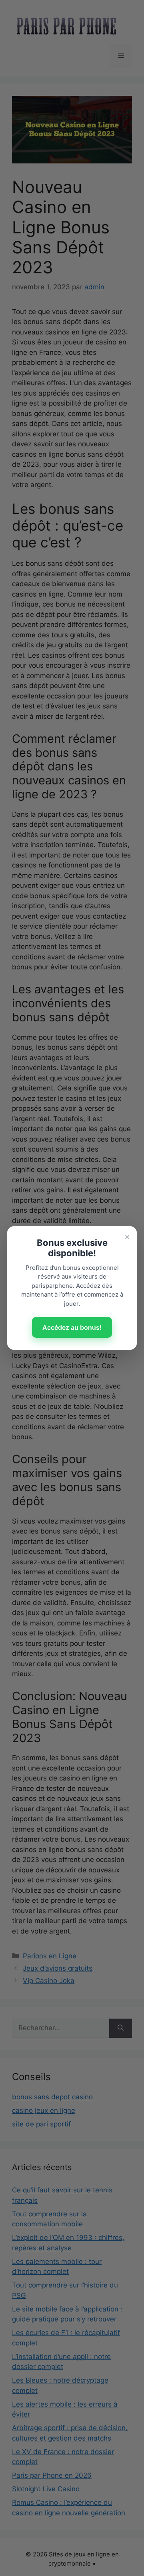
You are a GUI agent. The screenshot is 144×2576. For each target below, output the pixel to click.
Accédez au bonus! (72, 1327)
